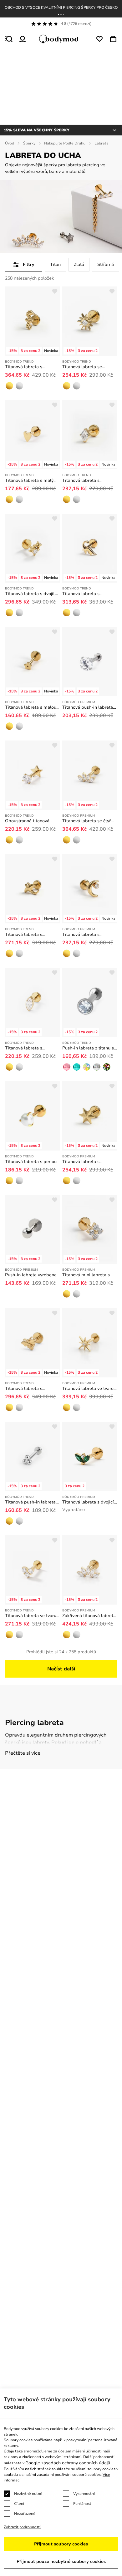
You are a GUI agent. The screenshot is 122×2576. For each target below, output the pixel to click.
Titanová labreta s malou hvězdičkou (31, 707)
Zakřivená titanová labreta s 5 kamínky (89, 1616)
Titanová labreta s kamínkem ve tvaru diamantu (82, 481)
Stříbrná (106, 264)
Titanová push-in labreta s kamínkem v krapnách (89, 707)
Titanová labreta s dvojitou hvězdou (32, 594)
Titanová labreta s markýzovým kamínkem (29, 1048)
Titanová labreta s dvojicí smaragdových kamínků (88, 1502)
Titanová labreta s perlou (31, 1162)
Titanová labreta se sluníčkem (82, 367)
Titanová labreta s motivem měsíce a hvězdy (89, 935)
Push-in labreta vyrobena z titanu (31, 1275)
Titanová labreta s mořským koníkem (24, 367)
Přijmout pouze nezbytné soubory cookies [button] (61, 2561)
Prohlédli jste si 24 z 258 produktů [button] (61, 1652)
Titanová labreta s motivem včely (24, 1389)
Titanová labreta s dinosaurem (81, 594)
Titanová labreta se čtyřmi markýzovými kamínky (89, 821)
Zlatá (79, 264)
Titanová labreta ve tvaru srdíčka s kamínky (31, 1616)
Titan (55, 264)
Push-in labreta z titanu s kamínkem (88, 1048)
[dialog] (61, 2482)
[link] (9, 386)
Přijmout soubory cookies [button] (61, 2544)
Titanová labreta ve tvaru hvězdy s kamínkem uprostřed (88, 1389)
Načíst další (61, 1669)
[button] (58, 14)
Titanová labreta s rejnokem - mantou (24, 935)
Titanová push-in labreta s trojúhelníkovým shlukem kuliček (32, 1502)
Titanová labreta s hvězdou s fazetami (82, 1162)
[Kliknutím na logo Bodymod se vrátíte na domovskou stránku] (61, 39)
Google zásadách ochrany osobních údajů (68, 2463)
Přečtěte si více (23, 1753)
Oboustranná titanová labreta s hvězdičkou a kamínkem (28, 821)
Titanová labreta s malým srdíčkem (31, 481)
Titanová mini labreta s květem (86, 1275)
